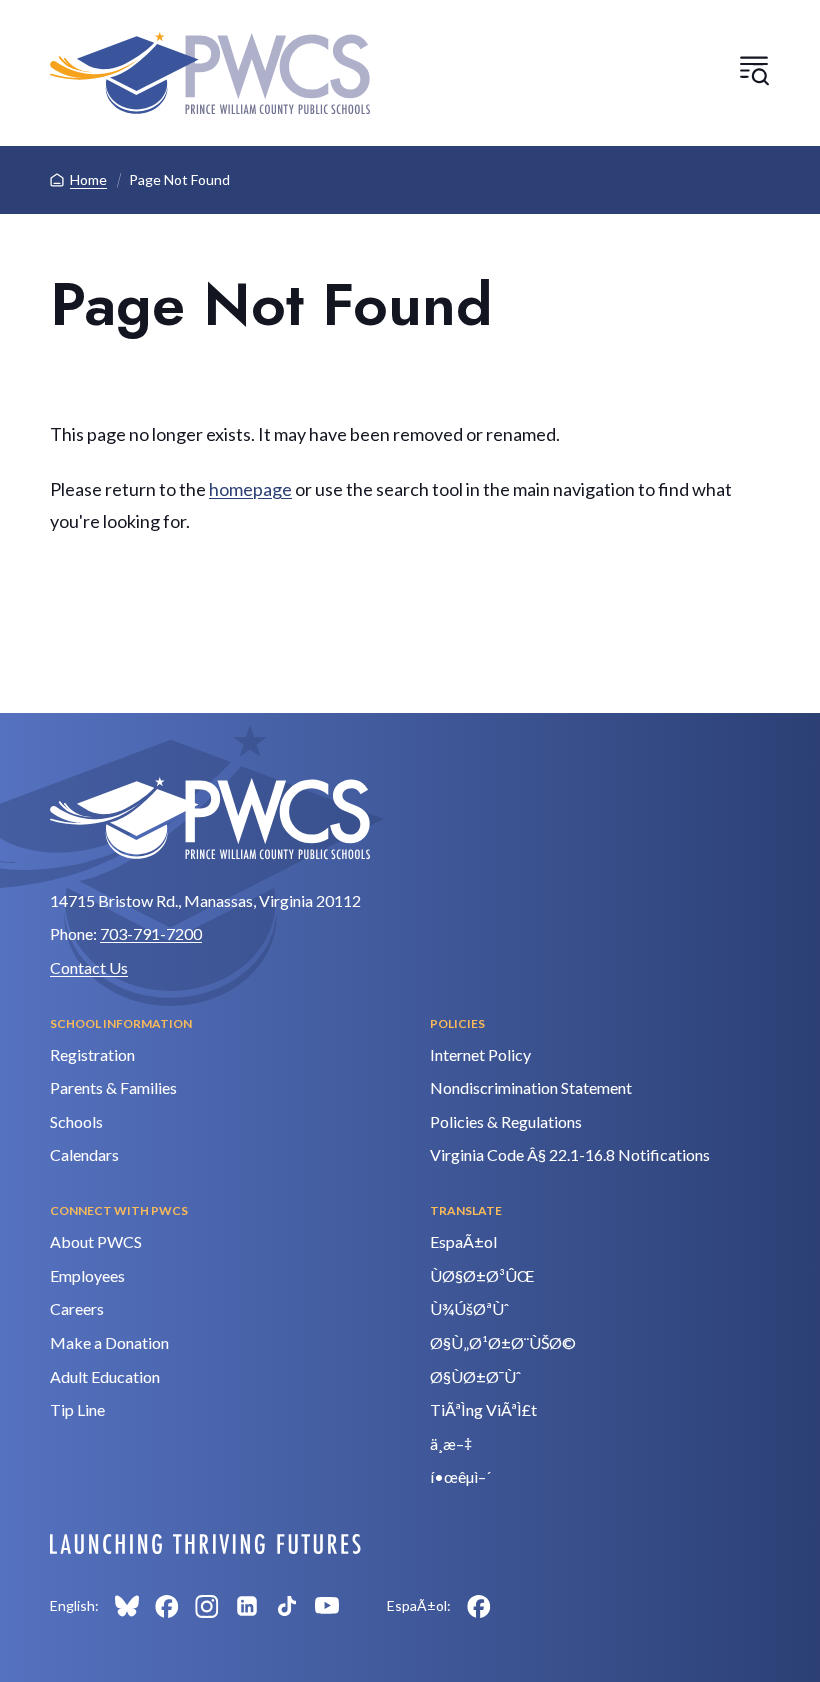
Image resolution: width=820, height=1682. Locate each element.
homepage (250, 489)
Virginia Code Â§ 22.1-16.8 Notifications (570, 1154)
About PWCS (96, 1241)
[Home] (210, 73)
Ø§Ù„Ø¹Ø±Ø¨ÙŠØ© (503, 1342)
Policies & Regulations (506, 1121)
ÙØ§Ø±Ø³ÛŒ (482, 1275)
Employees (87, 1275)
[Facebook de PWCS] (479, 1606)
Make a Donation (109, 1342)
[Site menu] (754, 70)
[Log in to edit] (205, 1544)
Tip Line (77, 1409)
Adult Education (105, 1376)
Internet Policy (480, 1054)
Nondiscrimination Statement (531, 1087)
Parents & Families (113, 1087)
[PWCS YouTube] (327, 1606)
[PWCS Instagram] (207, 1606)
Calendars (84, 1154)
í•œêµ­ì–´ (460, 1476)
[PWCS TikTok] (287, 1606)
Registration (92, 1054)
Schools (76, 1121)
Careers (77, 1308)
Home (88, 179)
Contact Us (89, 967)
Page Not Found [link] (179, 179)
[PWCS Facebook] (167, 1606)
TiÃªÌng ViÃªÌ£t (483, 1409)
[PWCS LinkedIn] (247, 1606)
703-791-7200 (151, 933)
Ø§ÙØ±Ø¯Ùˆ (475, 1376)
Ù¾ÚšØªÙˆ (469, 1308)
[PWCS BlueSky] (127, 1606)
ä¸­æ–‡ (451, 1443)
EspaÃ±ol (463, 1241)
